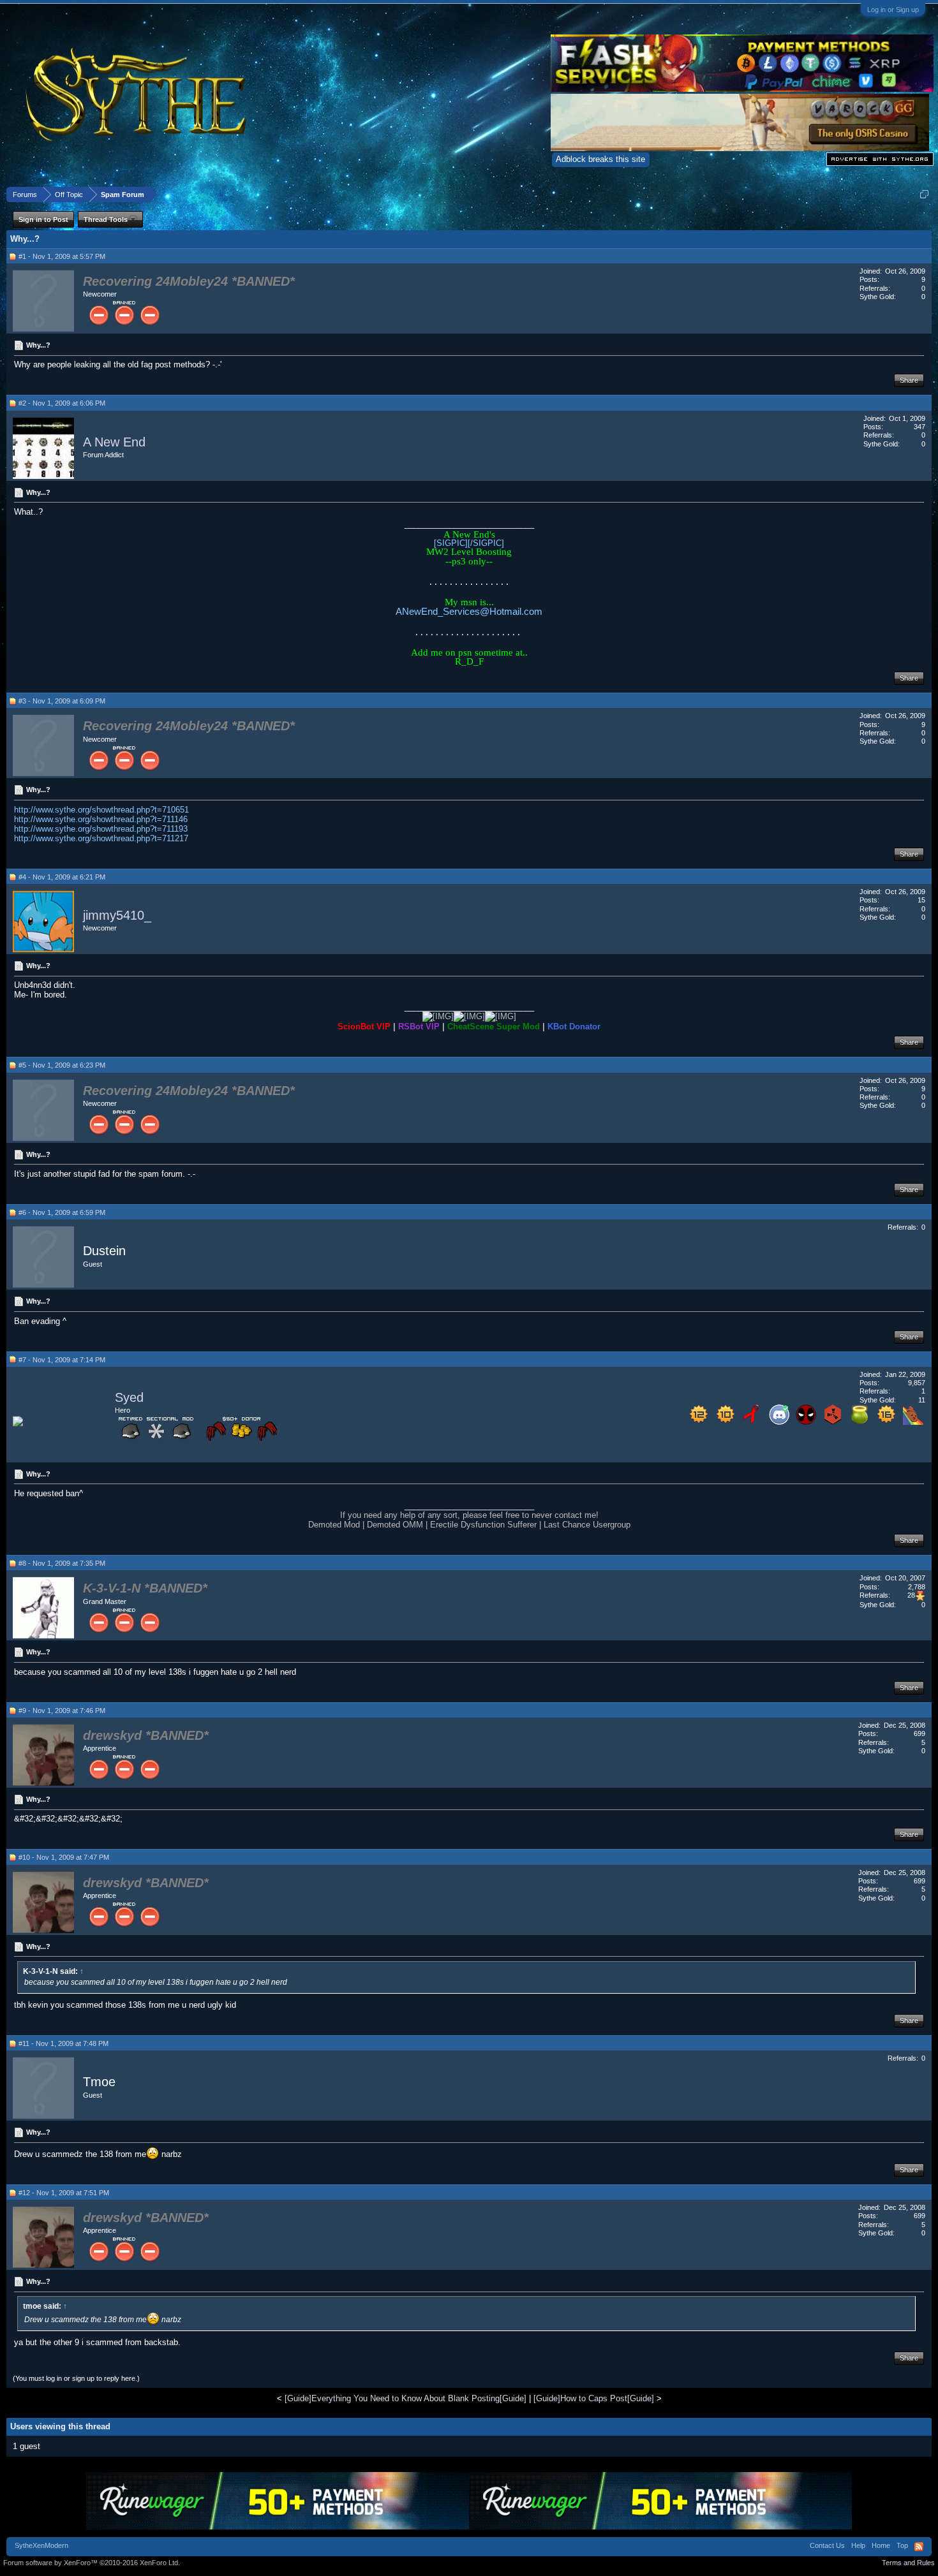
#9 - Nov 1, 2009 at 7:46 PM (62, 1711)
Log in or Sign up (893, 10)
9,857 (917, 1383)
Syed (129, 1397)
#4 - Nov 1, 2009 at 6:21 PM (62, 877)
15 (921, 900)
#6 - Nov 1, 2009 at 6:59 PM (62, 1212)
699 (919, 1733)
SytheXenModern (41, 2545)
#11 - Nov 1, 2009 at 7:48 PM (63, 2043)
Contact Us (827, 2545)
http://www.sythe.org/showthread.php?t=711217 (101, 838)
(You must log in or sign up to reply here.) (76, 2378)
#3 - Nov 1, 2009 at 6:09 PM (62, 701)
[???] (806, 1422)
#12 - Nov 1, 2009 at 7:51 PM (64, 2193)
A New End (114, 442)
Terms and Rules (908, 2563)
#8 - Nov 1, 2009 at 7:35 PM (62, 1563)
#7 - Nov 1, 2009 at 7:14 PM (62, 1360)
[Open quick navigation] (924, 194)
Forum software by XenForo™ (92, 2563)
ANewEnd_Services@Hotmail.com (469, 611)
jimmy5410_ (117, 915)
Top (902, 2545)
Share (909, 380)
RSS (919, 2547)
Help (858, 2545)
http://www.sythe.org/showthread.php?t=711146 (101, 819)
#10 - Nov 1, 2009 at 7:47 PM (64, 1857)
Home (881, 2545)
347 (919, 427)
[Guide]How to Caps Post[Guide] (594, 2398)
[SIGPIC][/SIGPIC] (469, 543)
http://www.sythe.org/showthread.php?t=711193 (101, 829)
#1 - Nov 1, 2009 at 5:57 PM (62, 256)
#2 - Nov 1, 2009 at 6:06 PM (62, 403)
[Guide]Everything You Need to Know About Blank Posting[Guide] (406, 2398)
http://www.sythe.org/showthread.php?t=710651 (101, 810)
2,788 (917, 1587)
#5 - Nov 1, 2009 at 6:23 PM (62, 1065)
